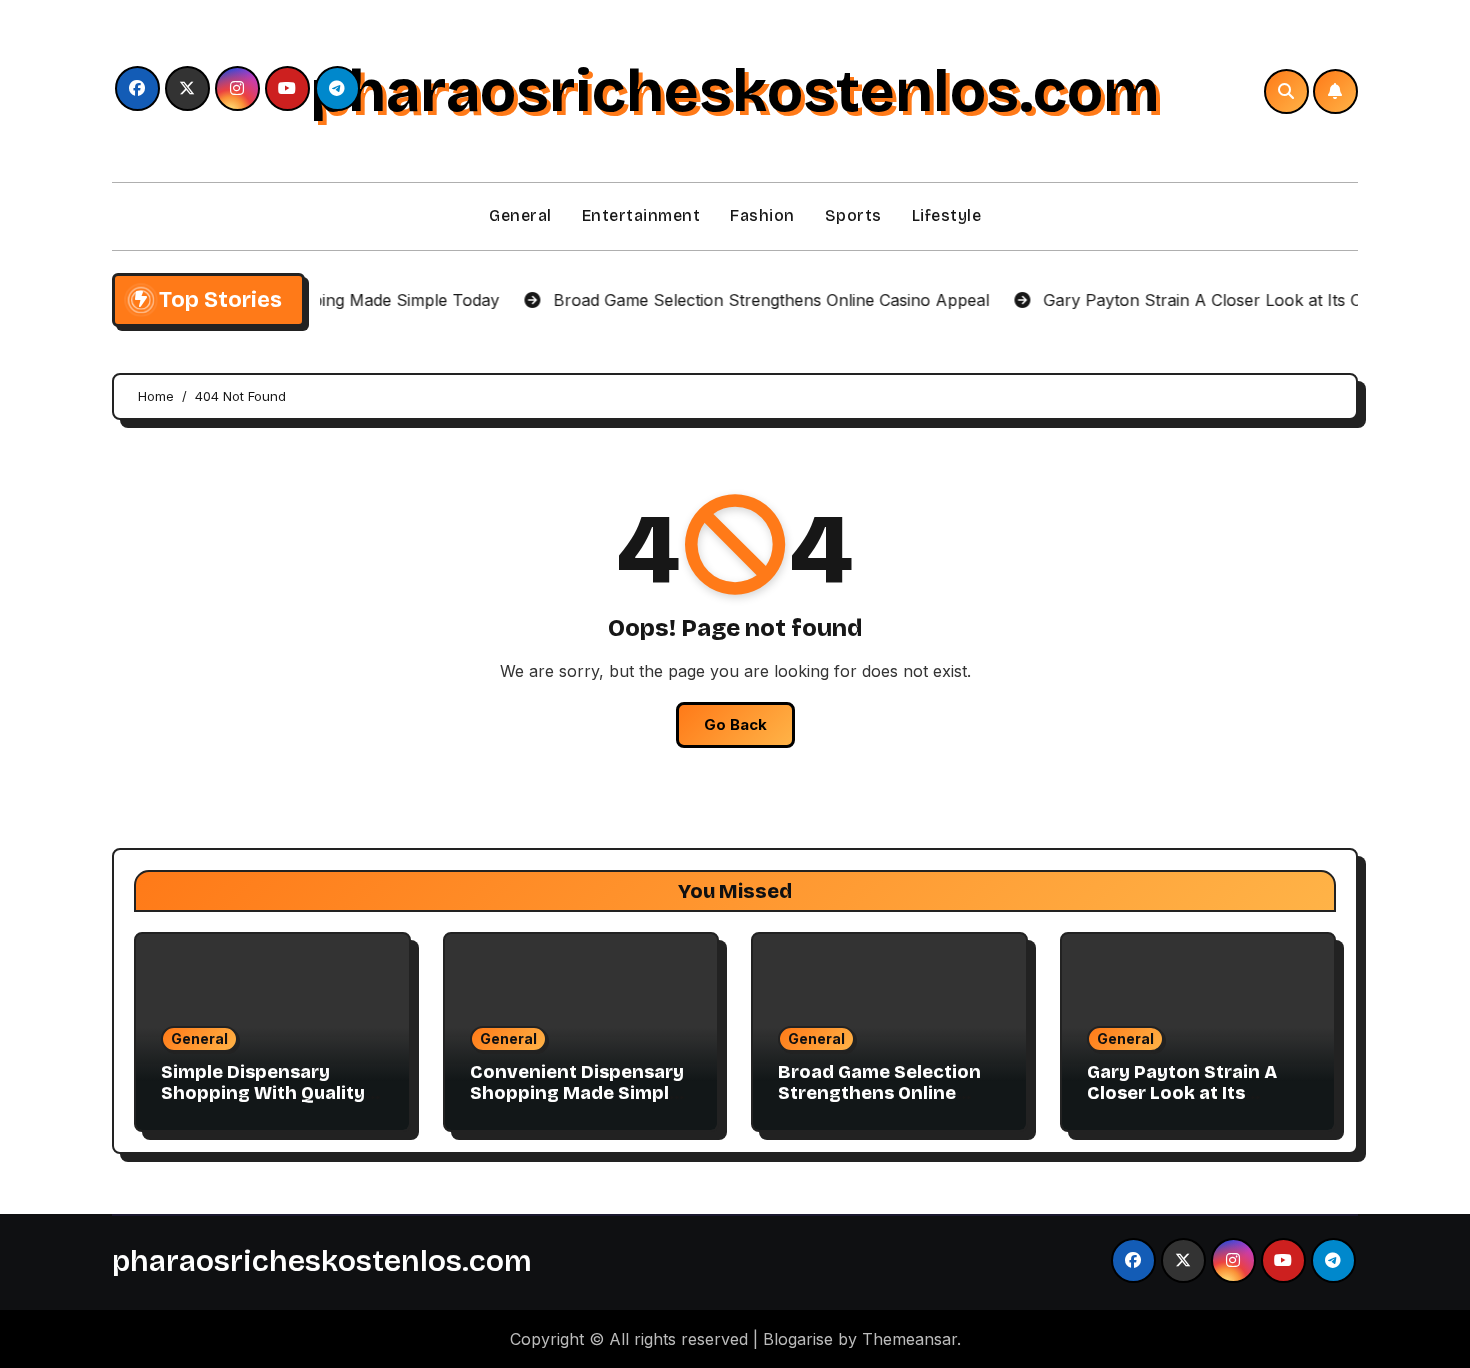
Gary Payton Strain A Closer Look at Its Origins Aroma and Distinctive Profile (1182, 1104)
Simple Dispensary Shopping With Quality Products (263, 1093)
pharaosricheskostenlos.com (735, 91)
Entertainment (641, 215)
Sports (853, 215)
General (520, 215)
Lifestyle (947, 215)
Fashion (762, 215)
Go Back (735, 724)
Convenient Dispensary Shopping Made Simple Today (577, 1093)
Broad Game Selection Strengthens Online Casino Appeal (879, 1093)
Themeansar (909, 1339)
